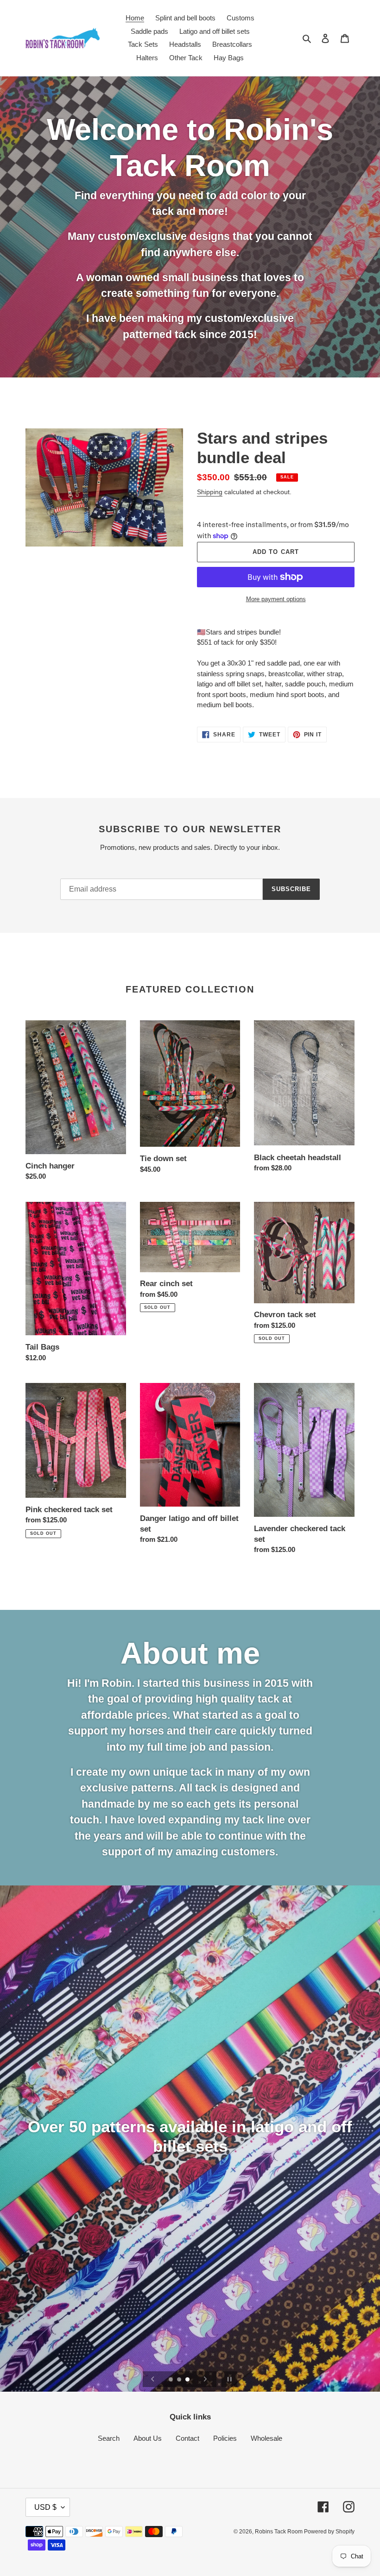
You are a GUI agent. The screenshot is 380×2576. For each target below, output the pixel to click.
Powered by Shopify (329, 2532)
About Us (148, 2438)
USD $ (45, 2507)
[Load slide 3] (188, 2380)
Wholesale (266, 2438)
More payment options (276, 599)
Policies (225, 2438)
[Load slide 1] (171, 2380)
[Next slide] (205, 2379)
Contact (187, 2438)
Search (109, 2438)
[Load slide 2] (180, 2380)
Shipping (210, 492)
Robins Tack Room (279, 2532)
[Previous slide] (153, 2379)
